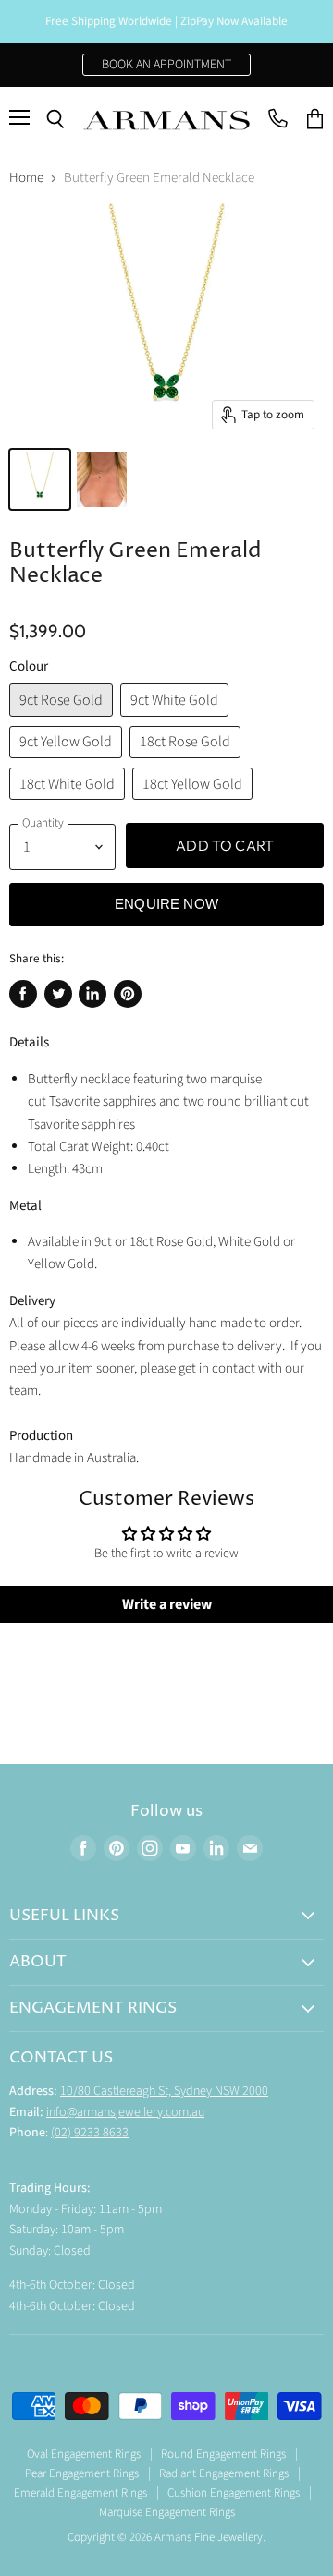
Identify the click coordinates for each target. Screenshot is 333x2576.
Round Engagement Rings (223, 2454)
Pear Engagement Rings (82, 2473)
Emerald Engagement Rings (80, 2493)
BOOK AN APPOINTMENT (166, 65)
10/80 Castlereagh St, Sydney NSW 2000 (164, 2091)
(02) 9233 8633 (90, 2133)
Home (26, 178)
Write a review (167, 1604)
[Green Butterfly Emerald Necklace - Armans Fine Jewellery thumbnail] (40, 479)
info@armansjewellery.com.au (125, 2112)
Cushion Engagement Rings (234, 2493)
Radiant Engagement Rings (224, 2473)
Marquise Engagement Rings (167, 2512)
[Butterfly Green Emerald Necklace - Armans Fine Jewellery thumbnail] (102, 479)
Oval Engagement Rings (84, 2454)
